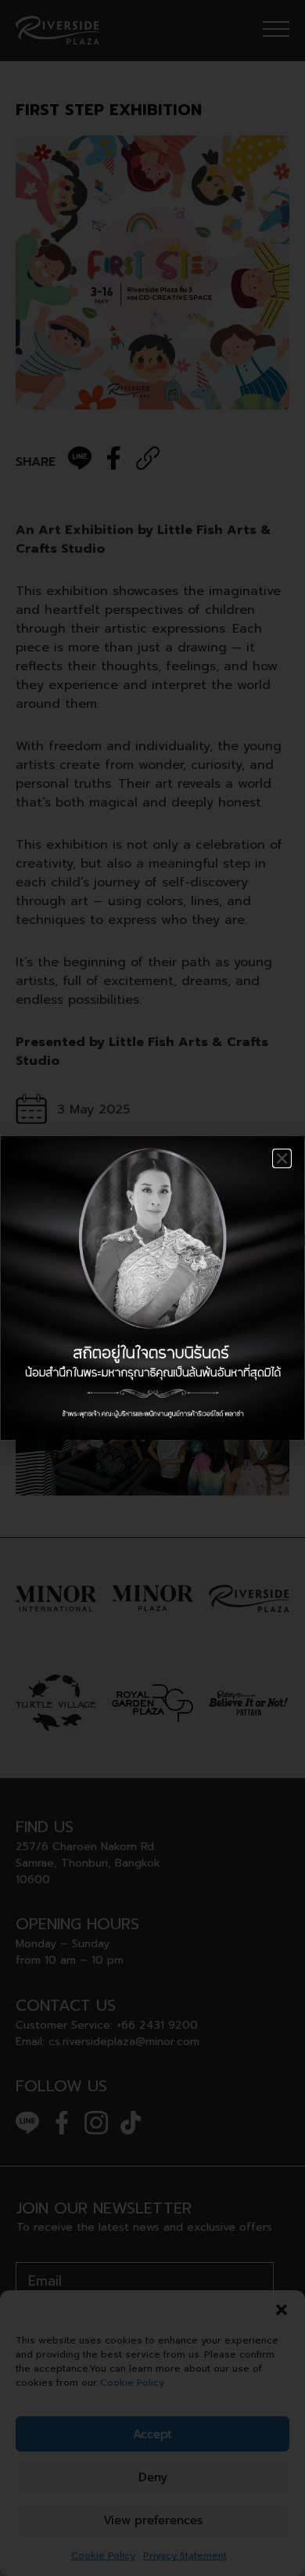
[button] (282, 1158)
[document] (152, 1288)
